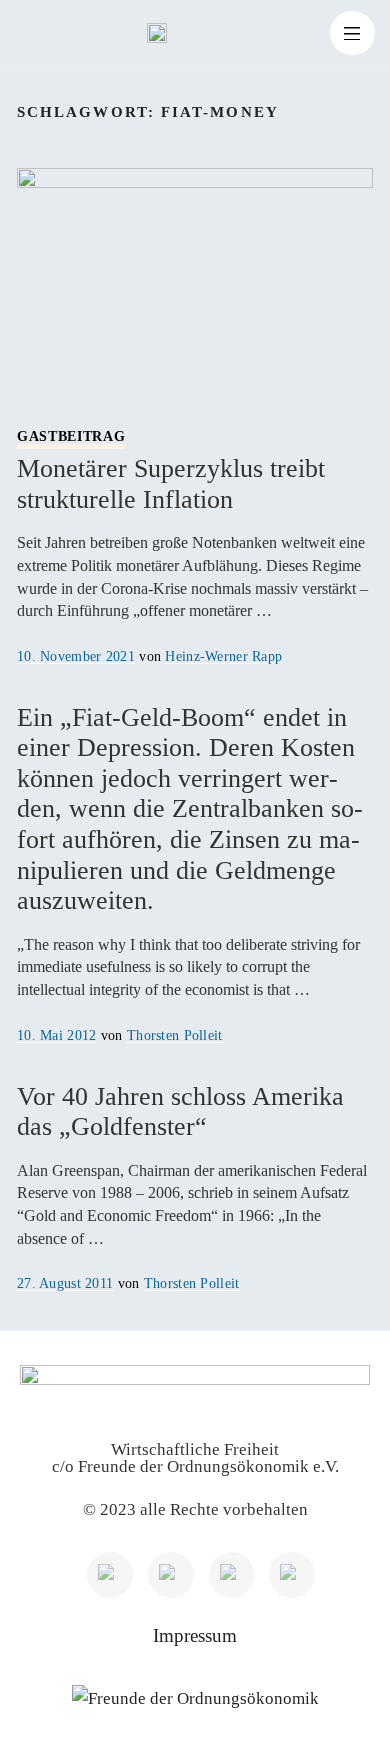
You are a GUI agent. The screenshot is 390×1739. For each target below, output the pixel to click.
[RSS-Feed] (292, 1575)
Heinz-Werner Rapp (223, 656)
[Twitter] (171, 1575)
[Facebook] (232, 1575)
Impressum (195, 1635)
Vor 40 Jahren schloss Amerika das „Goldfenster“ (180, 1112)
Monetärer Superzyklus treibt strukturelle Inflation (171, 472)
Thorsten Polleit (175, 1035)
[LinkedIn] (110, 1575)
